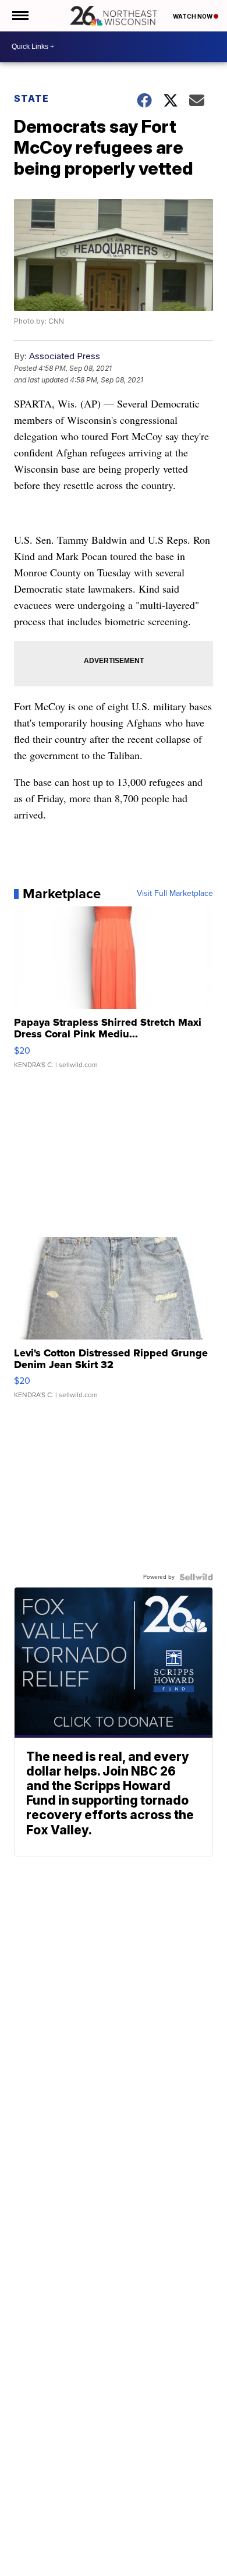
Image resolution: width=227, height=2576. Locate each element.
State (31, 98)
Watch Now (193, 16)
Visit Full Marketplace (175, 894)
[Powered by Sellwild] (196, 1577)
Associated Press (65, 356)
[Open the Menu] (19, 16)
